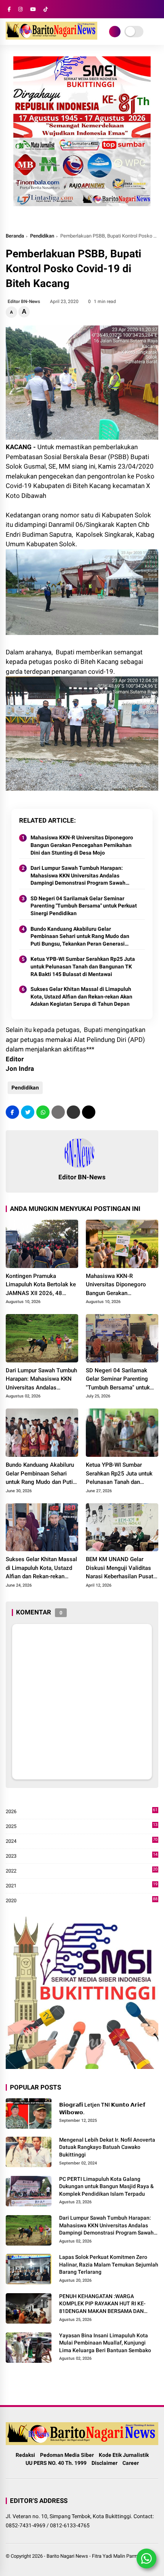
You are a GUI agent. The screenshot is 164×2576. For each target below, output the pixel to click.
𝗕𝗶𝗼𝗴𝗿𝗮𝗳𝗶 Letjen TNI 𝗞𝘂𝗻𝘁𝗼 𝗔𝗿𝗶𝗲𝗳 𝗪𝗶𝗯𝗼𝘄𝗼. (102, 2109)
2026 (82, 1812)
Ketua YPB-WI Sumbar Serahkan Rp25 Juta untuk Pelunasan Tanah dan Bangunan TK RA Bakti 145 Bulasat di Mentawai (83, 966)
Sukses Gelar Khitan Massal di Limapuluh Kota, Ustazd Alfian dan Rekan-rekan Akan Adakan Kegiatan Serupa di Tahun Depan (81, 996)
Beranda (15, 236)
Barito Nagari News (67, 2556)
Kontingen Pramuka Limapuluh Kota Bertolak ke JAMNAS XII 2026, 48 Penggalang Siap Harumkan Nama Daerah (41, 1285)
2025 (82, 1827)
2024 (82, 1841)
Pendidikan (42, 236)
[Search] (156, 9)
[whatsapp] (43, 1112)
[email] (73, 1112)
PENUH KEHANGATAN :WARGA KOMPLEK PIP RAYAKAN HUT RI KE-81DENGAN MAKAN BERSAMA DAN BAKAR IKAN (102, 2304)
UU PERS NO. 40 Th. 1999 (56, 2463)
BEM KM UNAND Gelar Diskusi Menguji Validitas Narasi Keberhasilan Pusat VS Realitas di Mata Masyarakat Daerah (120, 1568)
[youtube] (33, 9)
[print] (58, 1112)
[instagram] (20, 9)
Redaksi (25, 2455)
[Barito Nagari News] (51, 37)
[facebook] (9, 9)
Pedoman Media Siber (67, 2455)
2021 (82, 1886)
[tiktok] (46, 9)
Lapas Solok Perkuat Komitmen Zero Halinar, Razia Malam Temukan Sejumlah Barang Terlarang (109, 2264)
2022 (82, 1871)
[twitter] (28, 1112)
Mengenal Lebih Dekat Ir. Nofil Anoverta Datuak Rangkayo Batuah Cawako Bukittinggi (107, 2147)
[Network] (115, 32)
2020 (82, 1901)
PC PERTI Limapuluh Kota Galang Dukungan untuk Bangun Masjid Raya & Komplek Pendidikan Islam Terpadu (106, 2186)
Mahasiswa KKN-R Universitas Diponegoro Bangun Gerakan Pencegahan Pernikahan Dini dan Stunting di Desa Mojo (82, 845)
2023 (82, 1856)
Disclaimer (105, 2463)
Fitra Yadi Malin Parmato (118, 2556)
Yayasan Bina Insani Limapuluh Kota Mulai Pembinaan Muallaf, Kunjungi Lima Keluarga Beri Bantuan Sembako (105, 2343)
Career (131, 2463)
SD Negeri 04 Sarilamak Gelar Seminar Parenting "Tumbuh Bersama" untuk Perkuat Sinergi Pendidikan (84, 906)
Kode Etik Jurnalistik (124, 2455)
